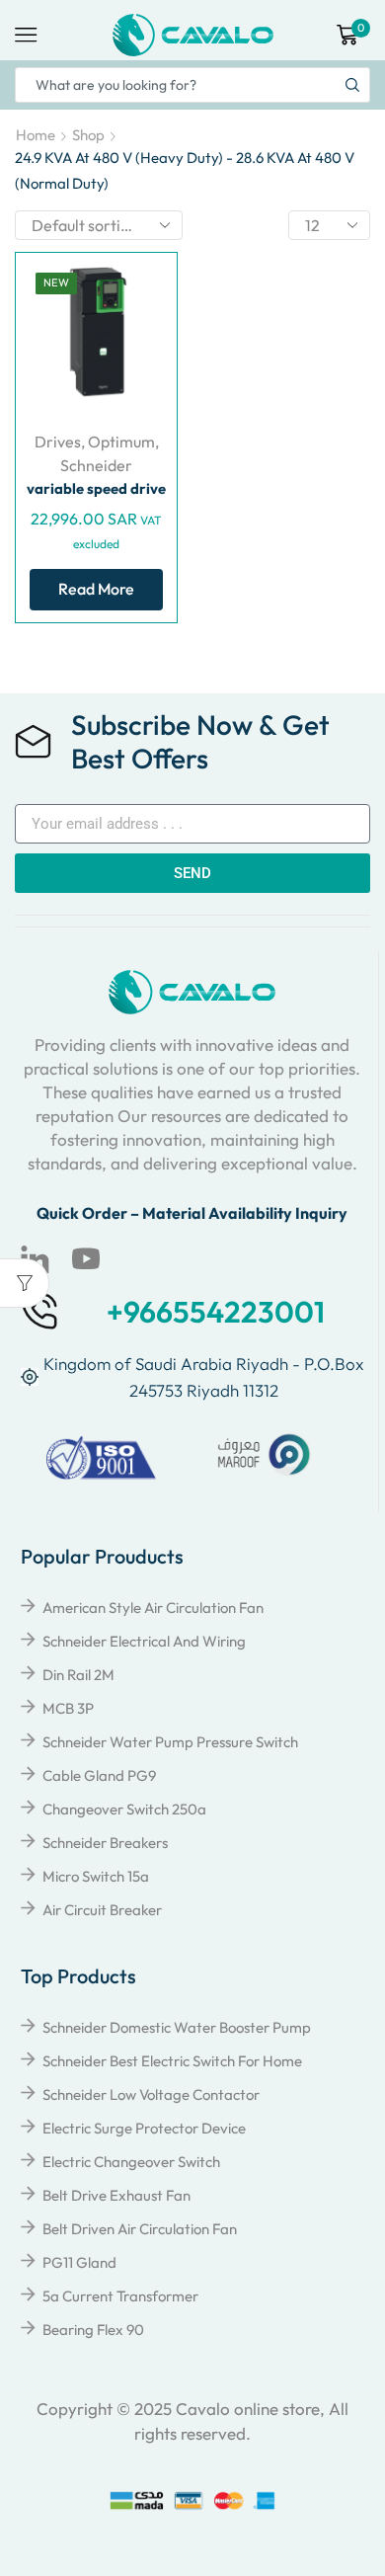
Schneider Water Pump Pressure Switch (170, 1742)
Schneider (96, 465)
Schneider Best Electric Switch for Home (172, 2061)
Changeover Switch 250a (124, 1809)
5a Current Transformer (120, 2296)
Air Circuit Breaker (102, 1910)
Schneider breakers (105, 1843)
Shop (88, 135)
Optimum (121, 442)
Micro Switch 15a (96, 1876)
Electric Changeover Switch (131, 2162)
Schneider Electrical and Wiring (144, 1641)
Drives (58, 442)
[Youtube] (86, 1259)
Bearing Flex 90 (93, 2330)
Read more (96, 589)
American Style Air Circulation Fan (153, 1608)
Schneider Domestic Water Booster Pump (177, 2027)
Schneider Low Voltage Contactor (151, 2094)
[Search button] (352, 85)
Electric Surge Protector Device (144, 2128)
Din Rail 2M (78, 1675)
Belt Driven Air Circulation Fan (140, 2229)
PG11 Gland (79, 2262)
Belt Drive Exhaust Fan (116, 2195)
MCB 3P (68, 1708)
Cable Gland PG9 (99, 1775)
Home (36, 135)
